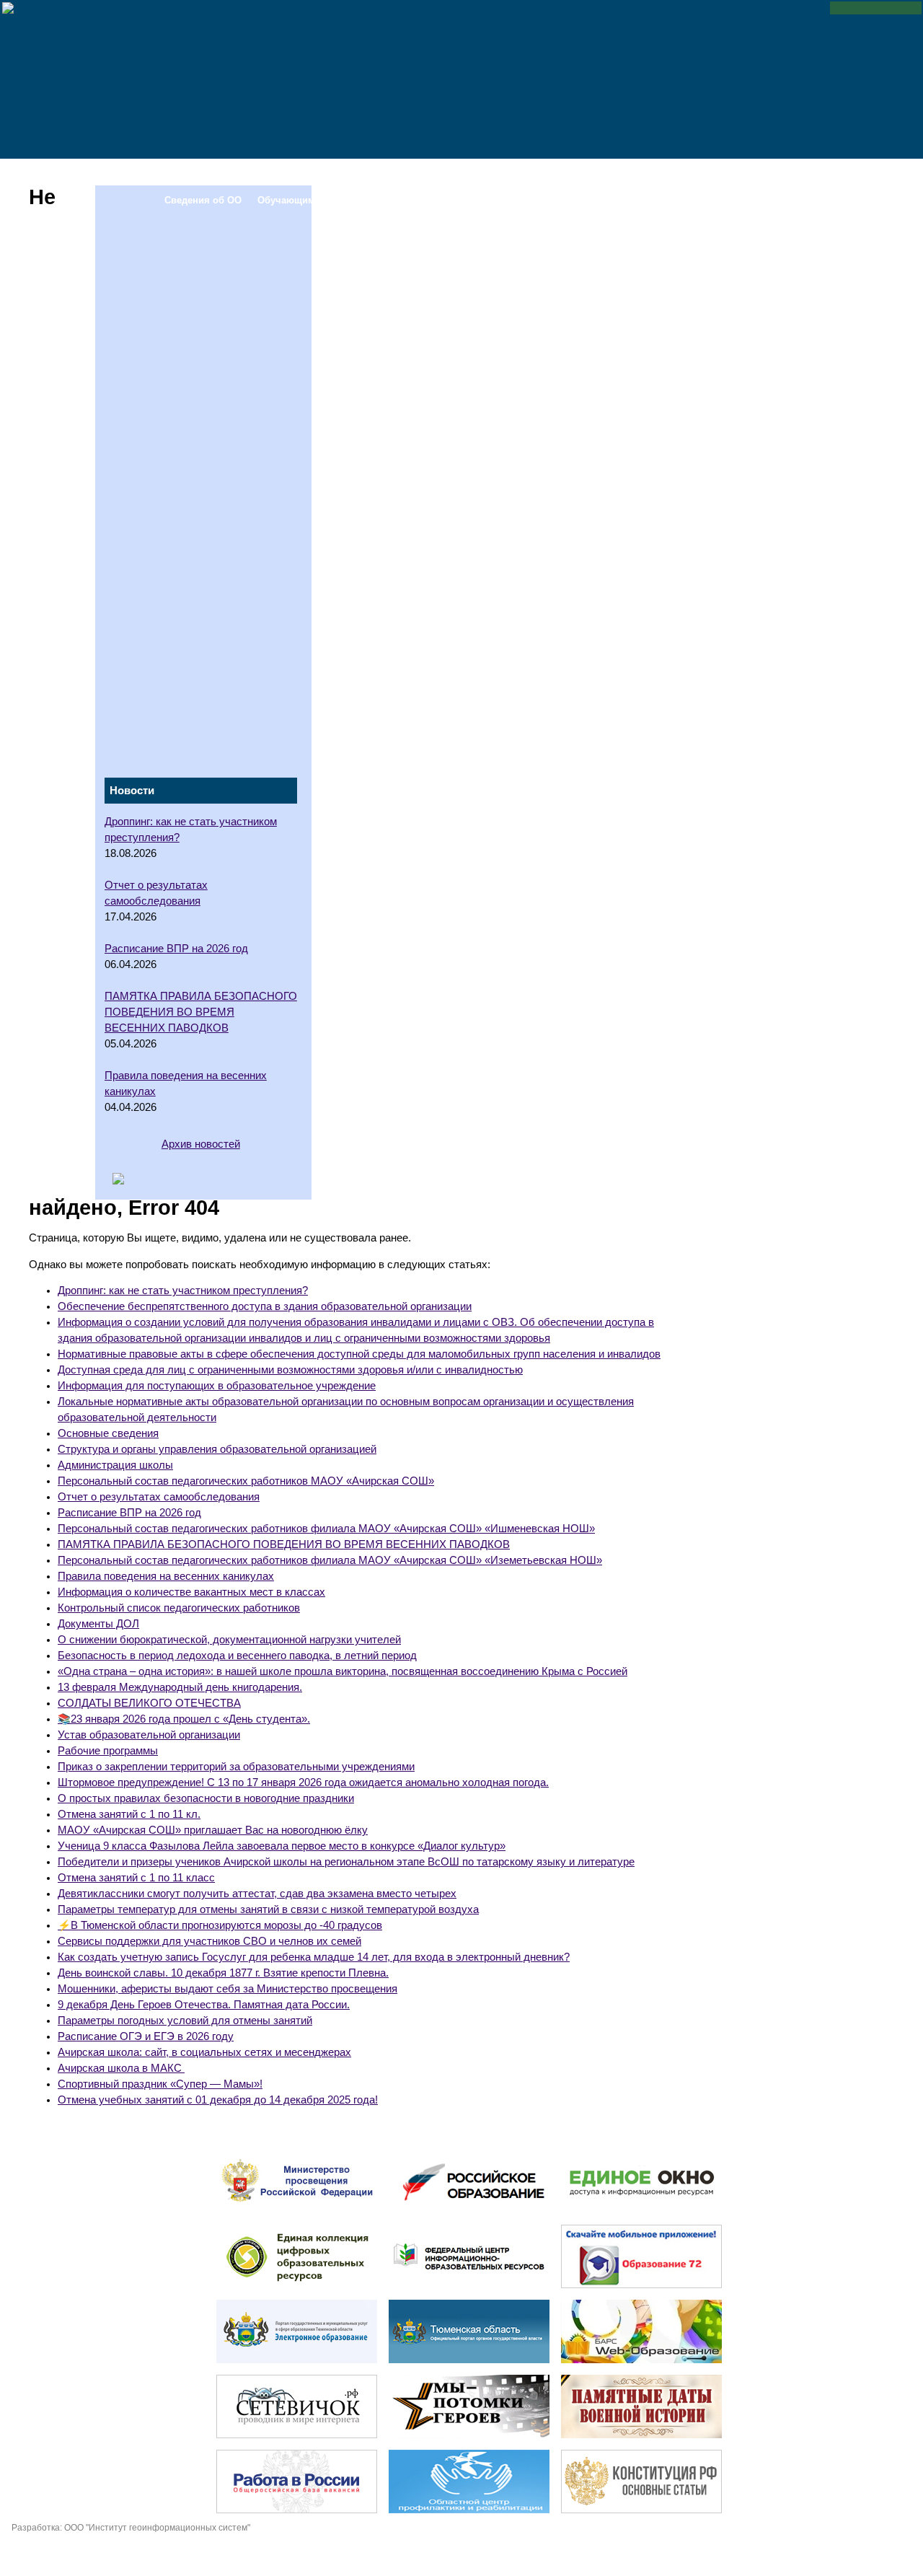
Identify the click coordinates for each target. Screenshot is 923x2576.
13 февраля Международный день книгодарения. (180, 1687)
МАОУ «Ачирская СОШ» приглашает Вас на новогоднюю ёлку (213, 1830)
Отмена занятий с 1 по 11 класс (136, 1878)
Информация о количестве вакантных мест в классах (191, 1592)
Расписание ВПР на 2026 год (129, 1513)
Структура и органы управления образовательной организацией (217, 1449)
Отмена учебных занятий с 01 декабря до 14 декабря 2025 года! (218, 2100)
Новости (733, 173)
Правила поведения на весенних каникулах (166, 1576)
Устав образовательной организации (149, 1735)
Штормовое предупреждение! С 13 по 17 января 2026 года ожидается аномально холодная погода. (303, 1782)
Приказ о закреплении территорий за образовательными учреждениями (236, 1767)
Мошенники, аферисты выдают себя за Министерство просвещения (228, 1989)
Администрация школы (115, 1465)
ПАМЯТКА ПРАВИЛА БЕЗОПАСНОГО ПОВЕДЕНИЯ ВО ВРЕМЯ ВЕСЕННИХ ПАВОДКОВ (284, 1544)
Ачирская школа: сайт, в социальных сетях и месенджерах (204, 2052)
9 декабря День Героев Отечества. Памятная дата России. (204, 2005)
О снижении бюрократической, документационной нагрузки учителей (229, 1640)
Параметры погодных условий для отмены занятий (185, 2021)
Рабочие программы (108, 1751)
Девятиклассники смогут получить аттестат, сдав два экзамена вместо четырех (257, 1894)
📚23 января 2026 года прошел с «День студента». (184, 1719)
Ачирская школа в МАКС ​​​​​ (121, 2068)
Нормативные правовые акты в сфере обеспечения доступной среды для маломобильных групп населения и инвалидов (359, 1354)
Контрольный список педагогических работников (179, 1608)
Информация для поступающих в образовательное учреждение (217, 1386)
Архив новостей (201, 1144)
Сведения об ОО (203, 173)
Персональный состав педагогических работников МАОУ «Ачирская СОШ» (246, 1481)
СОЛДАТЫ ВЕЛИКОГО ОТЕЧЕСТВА (149, 1703)
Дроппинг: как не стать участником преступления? (183, 1291)
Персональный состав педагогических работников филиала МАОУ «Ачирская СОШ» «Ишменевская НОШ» (326, 1529)
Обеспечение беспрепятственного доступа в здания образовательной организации (265, 1306)
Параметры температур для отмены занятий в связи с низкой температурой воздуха (268, 1909)
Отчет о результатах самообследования (159, 1497)
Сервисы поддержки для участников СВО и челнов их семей (209, 1941)
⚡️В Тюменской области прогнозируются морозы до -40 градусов (220, 1925)
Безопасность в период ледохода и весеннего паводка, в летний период (237, 1656)
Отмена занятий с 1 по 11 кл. (129, 1814)
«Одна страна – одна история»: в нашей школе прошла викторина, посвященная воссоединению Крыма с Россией (343, 1671)
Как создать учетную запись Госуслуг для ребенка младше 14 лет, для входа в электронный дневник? (314, 1957)
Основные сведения (108, 1433)
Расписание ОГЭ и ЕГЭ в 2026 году (146, 2036)
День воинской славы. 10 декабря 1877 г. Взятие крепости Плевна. (223, 1973)
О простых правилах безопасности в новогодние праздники (206, 1798)
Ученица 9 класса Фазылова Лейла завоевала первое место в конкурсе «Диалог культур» (282, 1846)
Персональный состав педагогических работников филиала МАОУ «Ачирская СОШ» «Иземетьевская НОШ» (330, 1560)
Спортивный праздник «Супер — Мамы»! (160, 2084)
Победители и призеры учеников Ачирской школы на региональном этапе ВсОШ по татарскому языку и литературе (346, 1862)
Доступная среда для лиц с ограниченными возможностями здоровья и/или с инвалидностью (290, 1370)
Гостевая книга (663, 173)
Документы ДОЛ (98, 1624)
